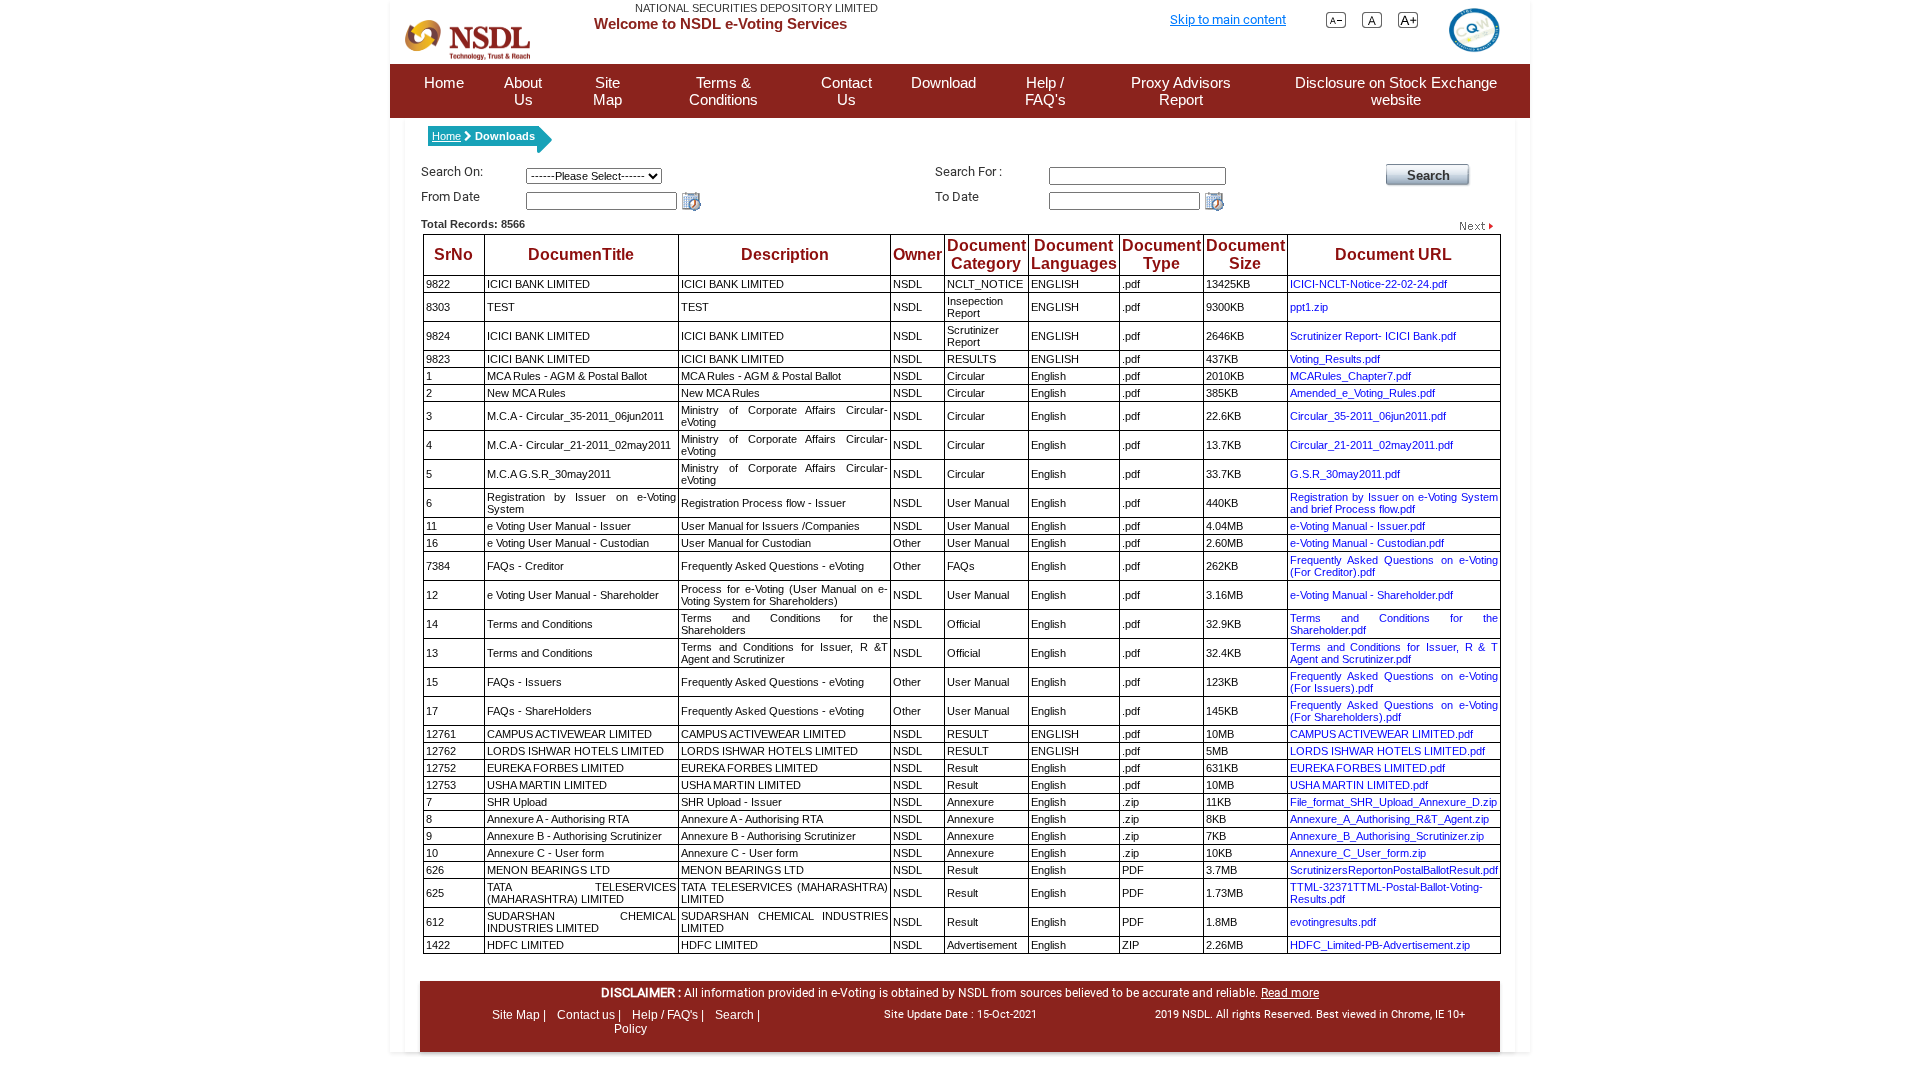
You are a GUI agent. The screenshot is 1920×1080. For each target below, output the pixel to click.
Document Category (986, 254)
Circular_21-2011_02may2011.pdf (1371, 445)
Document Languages (1074, 254)
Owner (917, 254)
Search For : (968, 171)
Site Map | (519, 1015)
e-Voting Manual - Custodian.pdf (1367, 543)
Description (785, 254)
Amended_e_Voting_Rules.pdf (1362, 393)
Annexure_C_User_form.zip (1358, 853)
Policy (630, 1029)
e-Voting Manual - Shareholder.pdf (1371, 595)
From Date (450, 196)
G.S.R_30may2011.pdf (1345, 474)
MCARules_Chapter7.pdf (1350, 376)
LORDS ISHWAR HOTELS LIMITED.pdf (1387, 751)
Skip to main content (1228, 19)
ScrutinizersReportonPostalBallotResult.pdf (1394, 870)
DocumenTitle (581, 254)
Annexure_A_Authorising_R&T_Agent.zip (1389, 819)
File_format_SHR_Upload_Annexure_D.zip (1393, 802)
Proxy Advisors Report (1181, 91)
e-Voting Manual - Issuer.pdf (1357, 526)
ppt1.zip (1309, 307)
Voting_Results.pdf (1335, 359)
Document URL (1393, 254)
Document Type (1161, 254)
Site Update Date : (960, 1014)
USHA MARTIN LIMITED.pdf (1359, 785)
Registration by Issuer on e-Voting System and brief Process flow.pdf (1394, 503)
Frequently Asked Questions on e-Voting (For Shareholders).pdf (1394, 711)
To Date (957, 196)
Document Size (1245, 254)
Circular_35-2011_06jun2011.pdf (1368, 416)
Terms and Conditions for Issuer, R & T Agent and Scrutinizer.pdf (1394, 653)
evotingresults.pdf (1333, 922)
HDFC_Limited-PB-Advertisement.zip (1380, 945)
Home (444, 82)
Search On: (452, 171)
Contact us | (589, 1015)
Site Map (607, 91)
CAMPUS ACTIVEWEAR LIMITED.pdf (1381, 734)
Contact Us (846, 91)
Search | (737, 1015)
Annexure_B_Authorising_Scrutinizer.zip (1387, 836)
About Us (523, 91)
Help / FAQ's (1045, 91)
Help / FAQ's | (668, 1015)
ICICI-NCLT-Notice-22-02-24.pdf (1368, 284)
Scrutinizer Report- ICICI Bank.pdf (1373, 336)
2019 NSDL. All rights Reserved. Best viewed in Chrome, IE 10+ (1310, 1014)
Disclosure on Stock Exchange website (1396, 91)
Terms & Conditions (723, 91)
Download (943, 82)
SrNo (453, 254)
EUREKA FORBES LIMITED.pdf (1367, 768)
